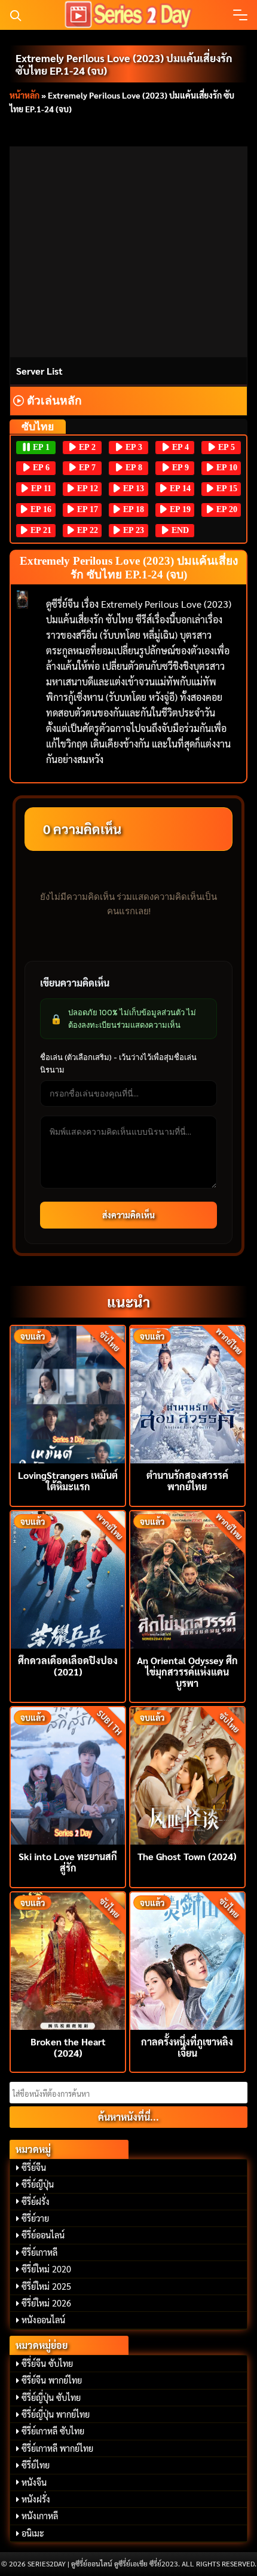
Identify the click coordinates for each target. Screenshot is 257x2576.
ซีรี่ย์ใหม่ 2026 (46, 2303)
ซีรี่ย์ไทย (36, 2465)
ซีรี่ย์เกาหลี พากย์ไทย (57, 2448)
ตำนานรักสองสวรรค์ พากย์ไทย (187, 1481)
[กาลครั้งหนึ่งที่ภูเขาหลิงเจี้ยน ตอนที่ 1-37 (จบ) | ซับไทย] (187, 1960)
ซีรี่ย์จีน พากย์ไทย (52, 2380)
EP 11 (40, 488)
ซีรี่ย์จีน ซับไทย (47, 2363)
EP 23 (132, 530)
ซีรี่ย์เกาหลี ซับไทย (53, 2431)
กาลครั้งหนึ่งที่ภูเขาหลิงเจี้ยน (187, 2047)
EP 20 (226, 509)
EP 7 (86, 468)
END (179, 530)
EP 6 (40, 468)
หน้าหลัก (25, 95)
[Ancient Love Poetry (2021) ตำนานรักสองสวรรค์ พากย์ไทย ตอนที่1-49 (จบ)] (187, 1393)
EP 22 (86, 530)
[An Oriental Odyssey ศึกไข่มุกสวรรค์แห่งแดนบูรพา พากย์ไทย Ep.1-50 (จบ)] (187, 1578)
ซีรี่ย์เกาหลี (39, 2252)
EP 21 (40, 530)
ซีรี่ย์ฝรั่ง (36, 2201)
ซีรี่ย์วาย (35, 2218)
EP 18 (132, 509)
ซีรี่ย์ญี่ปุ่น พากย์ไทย (56, 2414)
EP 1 (40, 447)
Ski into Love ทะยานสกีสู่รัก (68, 1862)
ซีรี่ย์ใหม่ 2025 (46, 2286)
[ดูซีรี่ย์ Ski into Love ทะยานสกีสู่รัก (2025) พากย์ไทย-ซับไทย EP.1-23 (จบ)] (68, 1774)
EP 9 (179, 468)
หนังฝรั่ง (36, 2499)
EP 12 (86, 488)
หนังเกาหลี (40, 2516)
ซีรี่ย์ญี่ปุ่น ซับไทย (51, 2397)
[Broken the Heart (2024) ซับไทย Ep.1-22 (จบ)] (68, 1960)
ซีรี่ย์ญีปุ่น (38, 2184)
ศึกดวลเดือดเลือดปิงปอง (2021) (68, 1666)
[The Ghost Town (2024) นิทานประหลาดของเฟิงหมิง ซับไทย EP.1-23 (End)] (187, 1774)
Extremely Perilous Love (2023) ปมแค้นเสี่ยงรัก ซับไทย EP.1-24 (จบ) (124, 64)
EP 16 (40, 509)
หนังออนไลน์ (43, 2320)
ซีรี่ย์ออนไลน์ (43, 2235)
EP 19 (179, 509)
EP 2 (86, 447)
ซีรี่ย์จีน (34, 2167)
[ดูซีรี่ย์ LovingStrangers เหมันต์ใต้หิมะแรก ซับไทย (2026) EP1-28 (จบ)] (68, 1393)
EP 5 (225, 447)
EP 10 (226, 468)
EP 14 (179, 488)
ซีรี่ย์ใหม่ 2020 (46, 2269)
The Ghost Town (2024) (187, 1856)
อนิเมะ (33, 2533)
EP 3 (133, 447)
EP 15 (226, 488)
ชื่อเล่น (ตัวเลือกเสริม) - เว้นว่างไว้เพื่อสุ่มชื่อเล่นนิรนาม (118, 1063)
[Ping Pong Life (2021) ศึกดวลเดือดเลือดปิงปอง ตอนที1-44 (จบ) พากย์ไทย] (68, 1578)
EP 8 (133, 468)
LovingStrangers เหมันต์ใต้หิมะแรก (68, 1481)
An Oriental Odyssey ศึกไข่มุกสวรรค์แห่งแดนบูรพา (187, 1672)
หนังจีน (34, 2482)
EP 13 (132, 488)
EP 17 (86, 509)
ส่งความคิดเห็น (128, 1215)
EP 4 (179, 447)
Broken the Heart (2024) (68, 2047)
